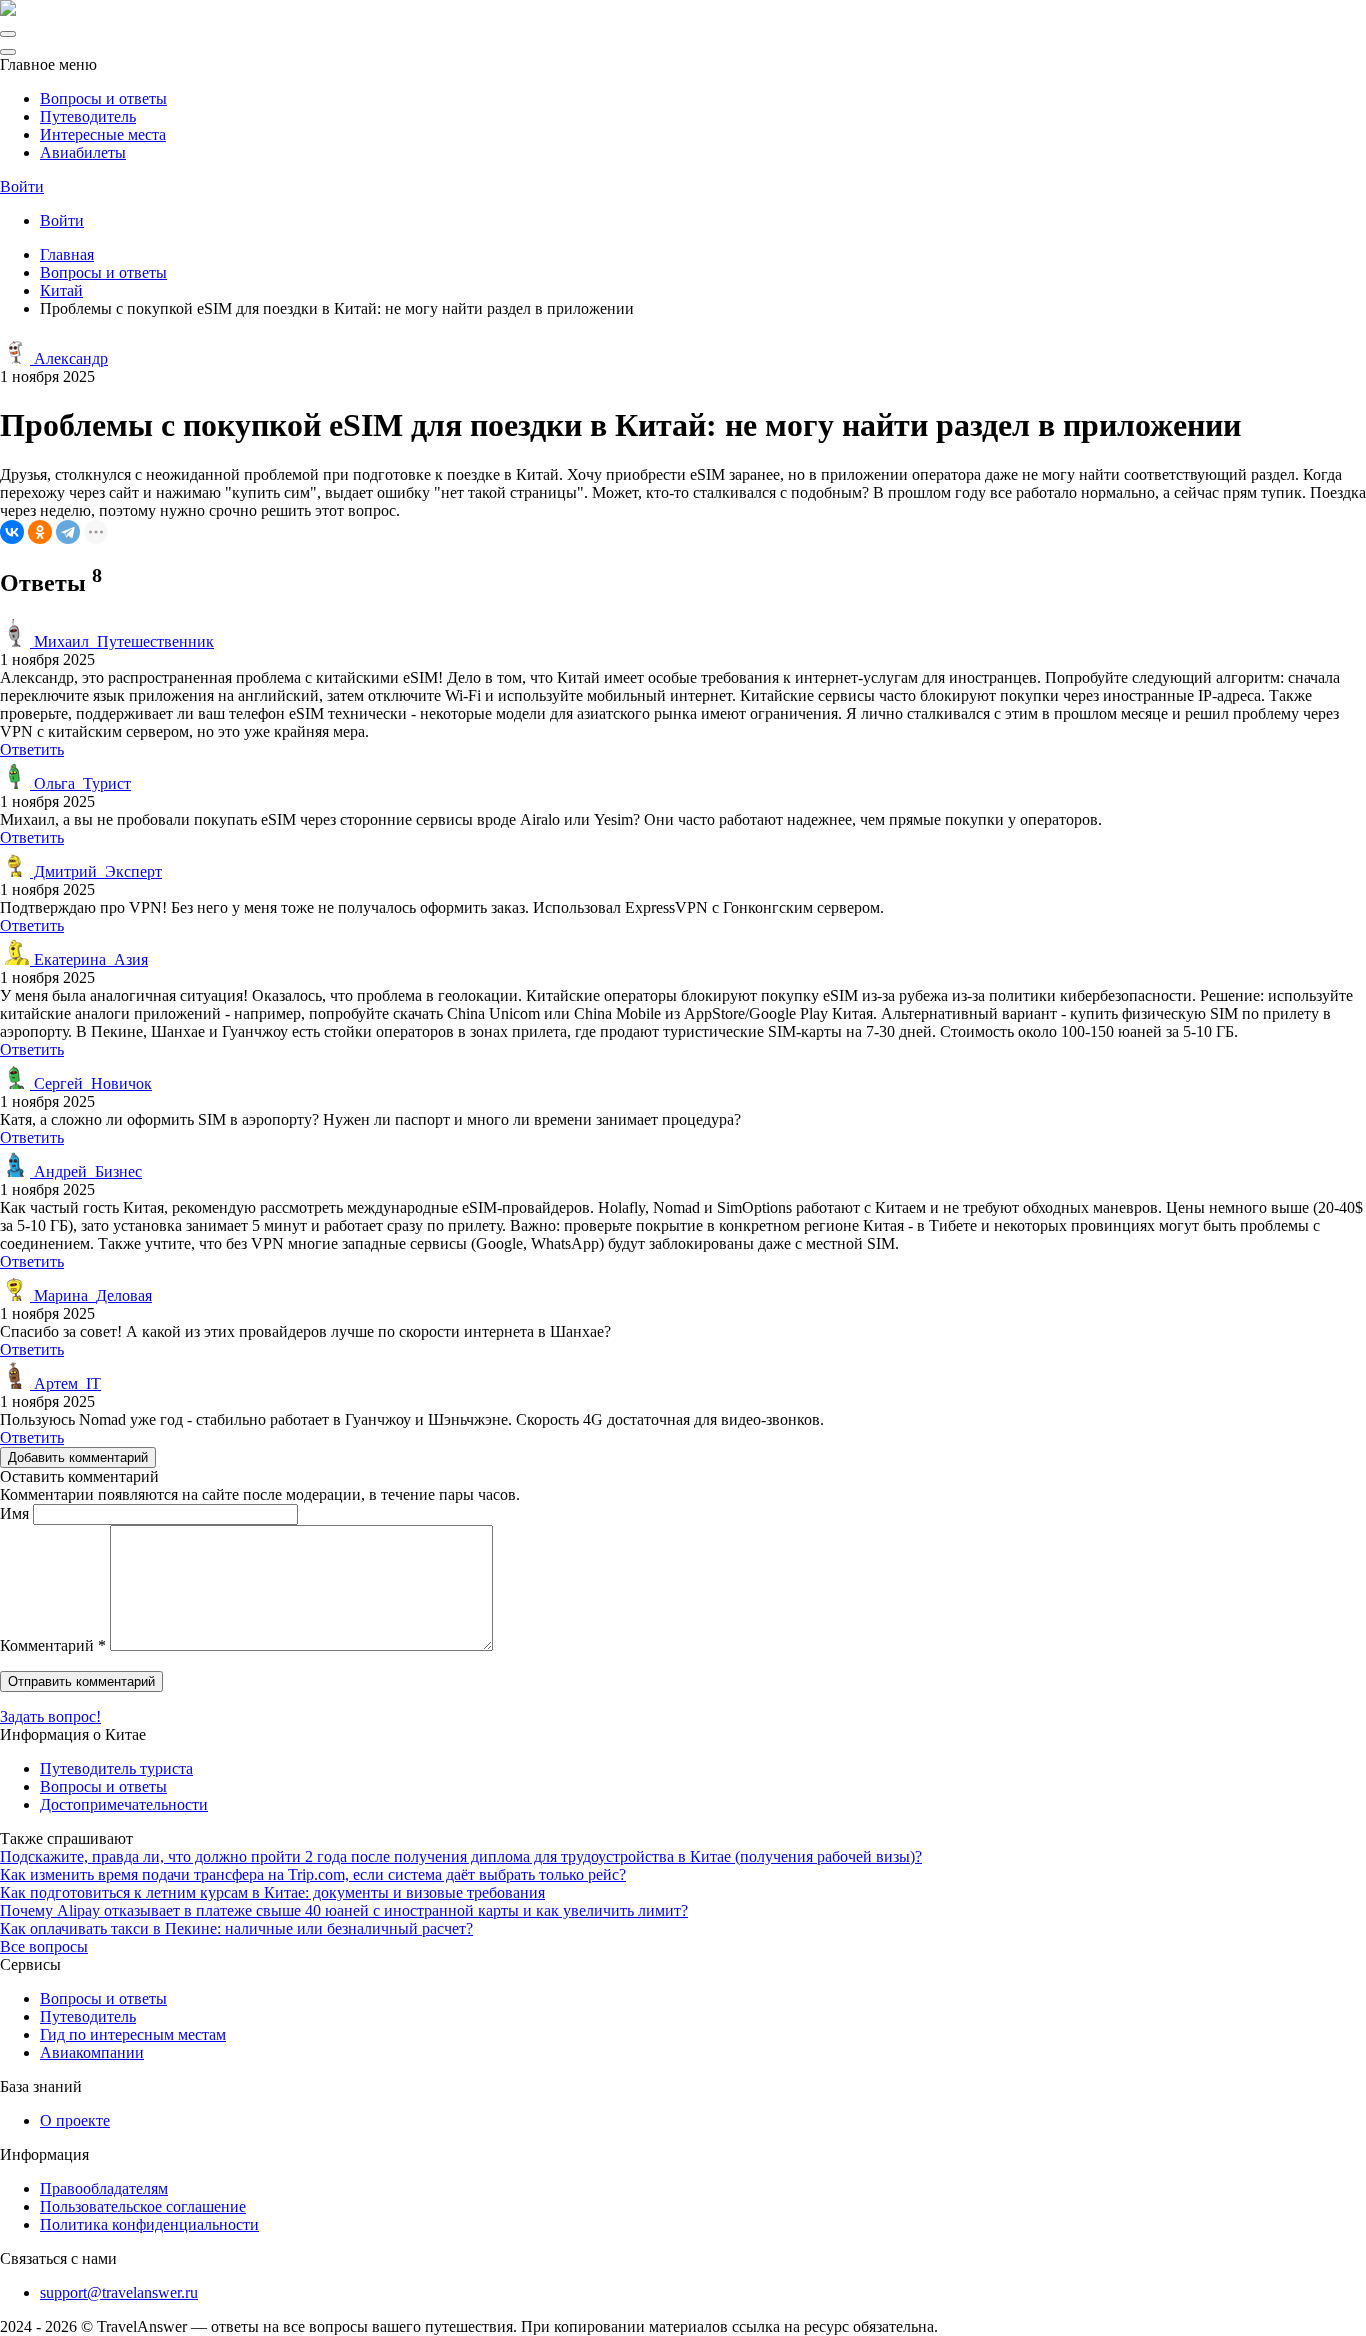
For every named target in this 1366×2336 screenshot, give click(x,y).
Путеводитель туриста (116, 1768)
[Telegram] (68, 532)
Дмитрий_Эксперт (96, 871)
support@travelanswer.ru (119, 2292)
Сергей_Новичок (91, 1083)
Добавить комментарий (78, 1457)
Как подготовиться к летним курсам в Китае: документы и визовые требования (272, 1892)
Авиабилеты (83, 152)
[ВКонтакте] (12, 532)
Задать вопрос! (50, 1716)
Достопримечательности (124, 1804)
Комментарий (53, 1645)
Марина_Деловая (91, 1295)
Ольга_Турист (80, 783)
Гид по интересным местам (133, 2034)
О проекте (75, 2120)
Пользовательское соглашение (143, 2206)
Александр (69, 358)
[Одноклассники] (40, 532)
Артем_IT (65, 1383)
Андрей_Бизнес (86, 1171)
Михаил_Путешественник (122, 641)
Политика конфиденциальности (149, 2224)
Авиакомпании (92, 2052)
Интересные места (103, 134)
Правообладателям (104, 2188)
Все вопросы (44, 1946)
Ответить (32, 749)
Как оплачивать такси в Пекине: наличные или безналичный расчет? (236, 1928)
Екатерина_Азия (89, 959)
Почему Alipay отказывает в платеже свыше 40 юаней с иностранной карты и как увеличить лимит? (344, 1910)
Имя (14, 1513)
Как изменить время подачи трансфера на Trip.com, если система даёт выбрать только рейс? (313, 1874)
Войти (22, 186)
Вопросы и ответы (103, 98)
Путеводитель (88, 116)
